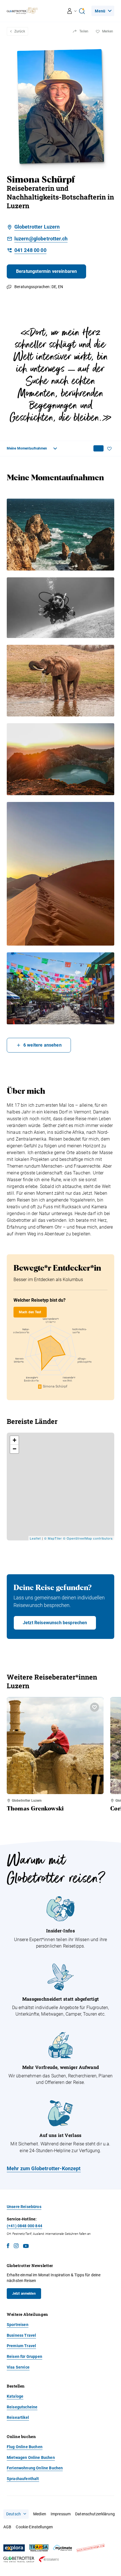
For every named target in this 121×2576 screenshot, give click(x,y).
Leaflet (35, 1538)
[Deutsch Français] (16, 2514)
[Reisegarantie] (49, 2559)
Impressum (61, 2514)
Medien (40, 2514)
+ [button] (15, 1440)
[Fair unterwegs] (91, 2548)
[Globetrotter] (19, 2559)
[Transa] (39, 2548)
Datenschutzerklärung (95, 2514)
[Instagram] (16, 2247)
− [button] (15, 1449)
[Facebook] (8, 2247)
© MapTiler (53, 1538)
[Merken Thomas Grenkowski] (95, 1707)
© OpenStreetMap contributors (88, 1538)
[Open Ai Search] (82, 11)
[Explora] (14, 2548)
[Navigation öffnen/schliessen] (72, 11)
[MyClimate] (62, 2548)
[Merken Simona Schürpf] (111, 449)
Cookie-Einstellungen (34, 2527)
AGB (7, 2527)
